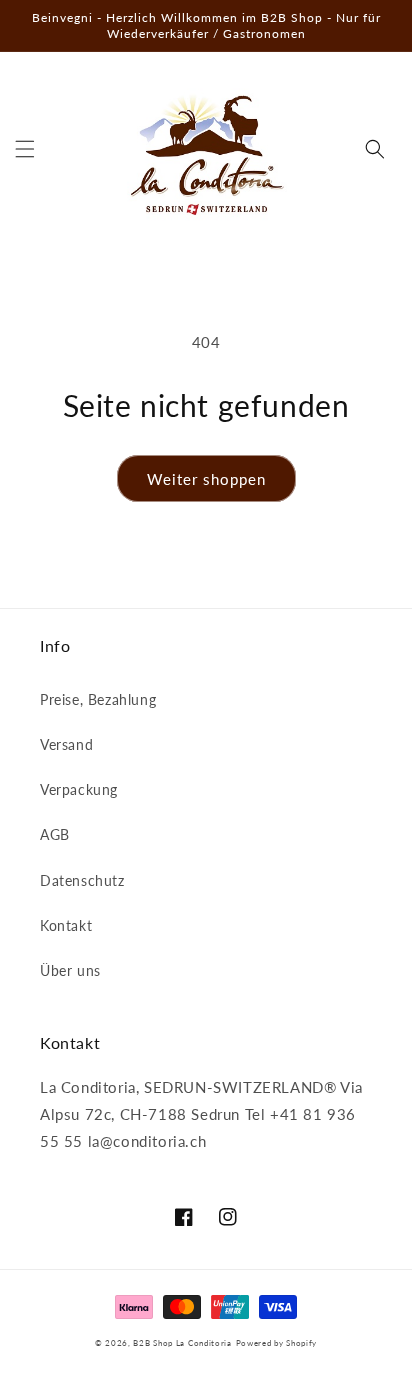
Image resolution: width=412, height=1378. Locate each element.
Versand (66, 744)
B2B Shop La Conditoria (182, 1343)
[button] (25, 149)
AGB (55, 834)
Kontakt (66, 925)
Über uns (70, 970)
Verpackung (79, 789)
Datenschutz (82, 880)
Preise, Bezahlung (98, 699)
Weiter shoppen (206, 479)
